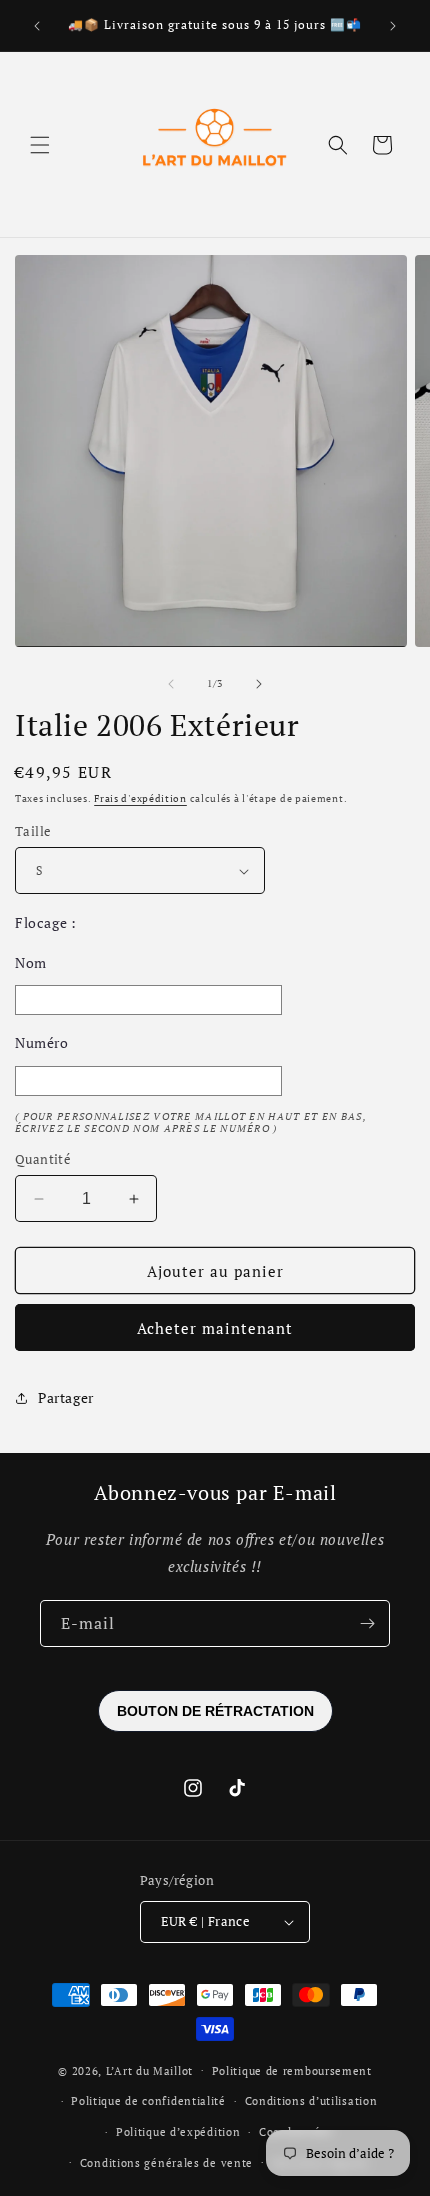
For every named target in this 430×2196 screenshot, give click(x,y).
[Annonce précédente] (37, 26)
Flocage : (45, 922)
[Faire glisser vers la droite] (259, 684)
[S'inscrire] (367, 1623)
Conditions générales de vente (166, 2163)
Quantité (43, 1159)
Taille (33, 831)
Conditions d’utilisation (311, 2101)
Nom (31, 962)
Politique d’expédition (178, 2132)
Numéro (42, 1042)
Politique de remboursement (292, 2071)
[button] (40, 145)
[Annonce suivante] (393, 26)
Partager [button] (66, 1397)
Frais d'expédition (140, 798)
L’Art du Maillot (149, 2070)
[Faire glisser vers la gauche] (171, 684)
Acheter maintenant (215, 1328)
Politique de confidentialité (148, 2101)
